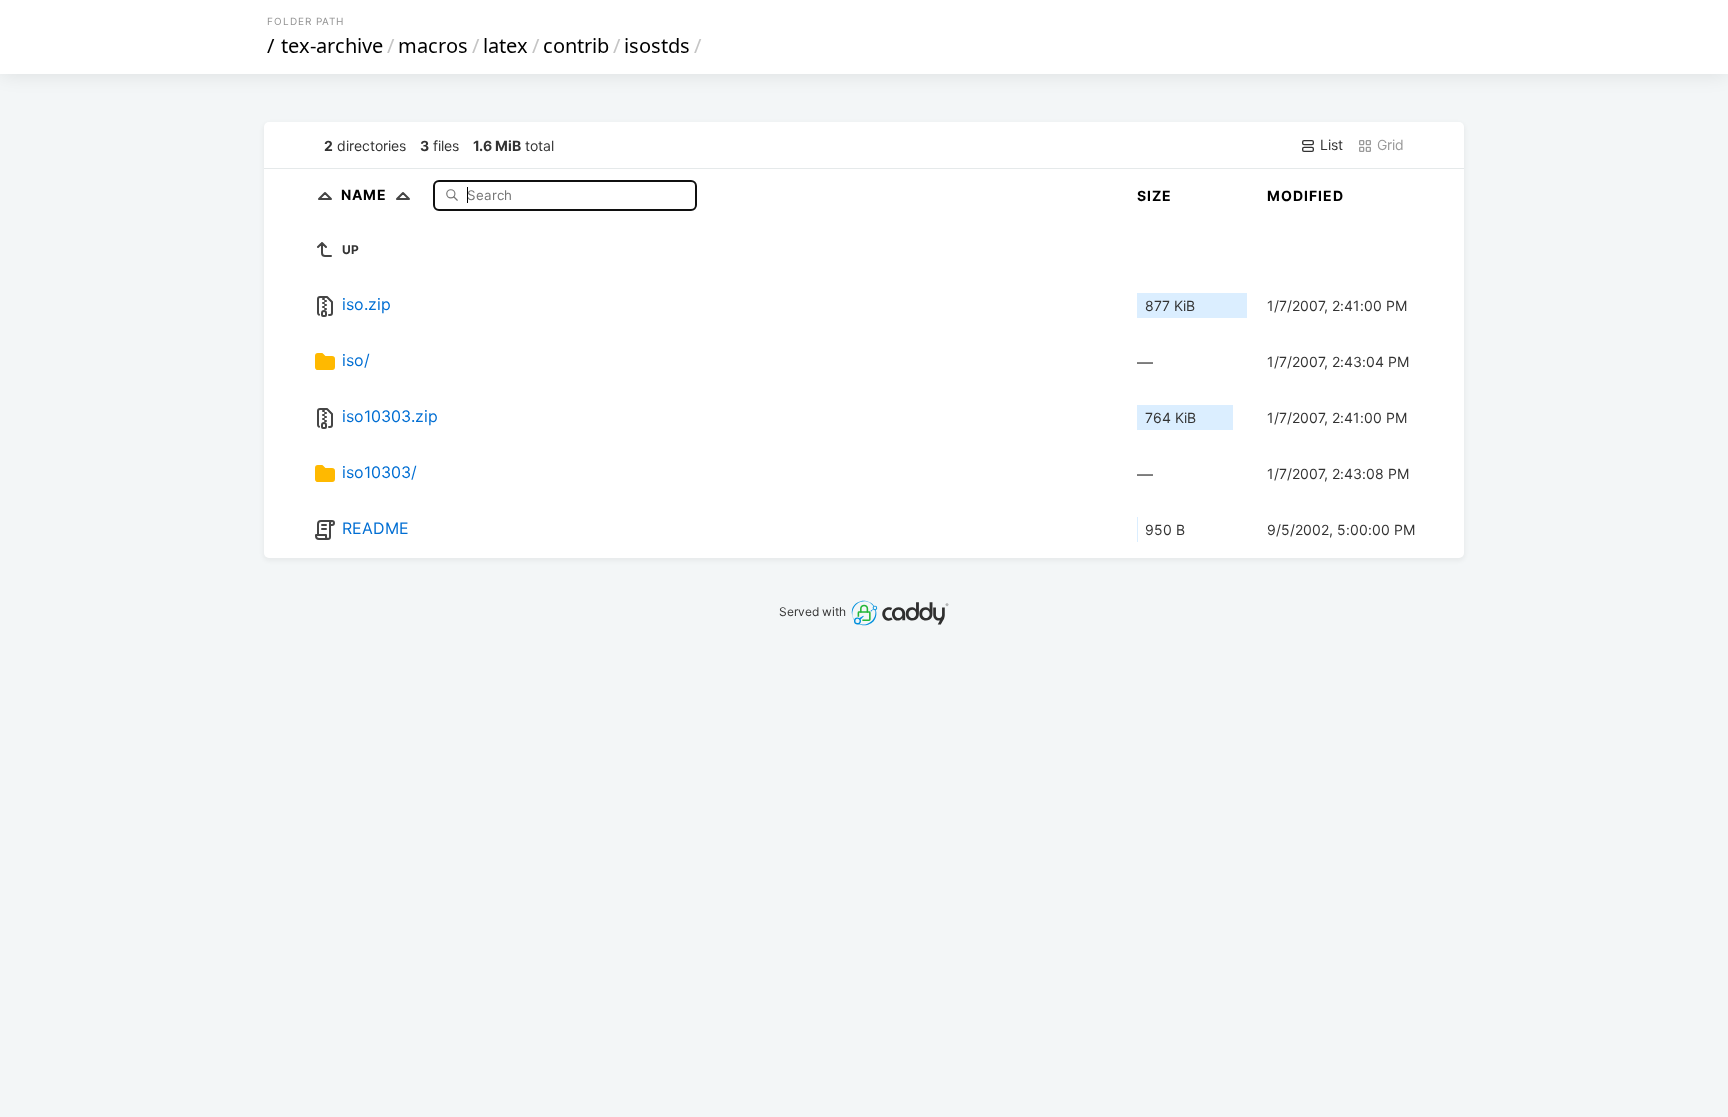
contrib (576, 45)
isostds (657, 45)
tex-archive (332, 45)
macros (433, 45)
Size (1154, 195)
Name (366, 194)
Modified (1305, 195)
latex (505, 45)
